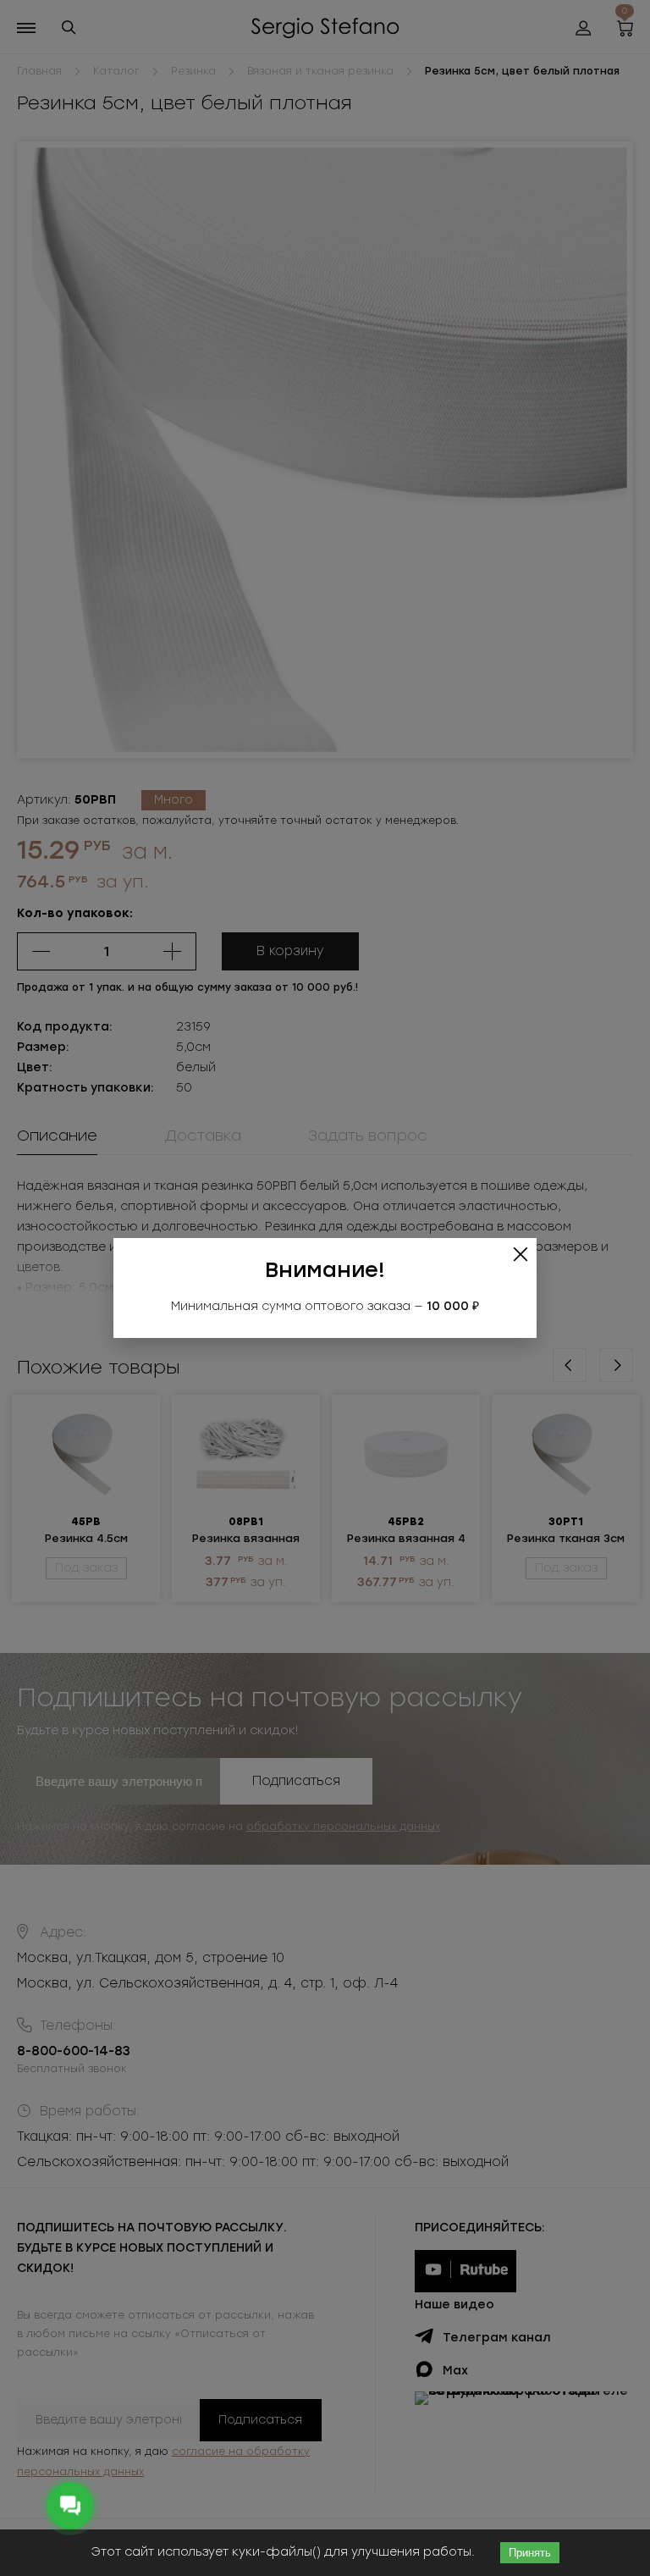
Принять (530, 2553)
